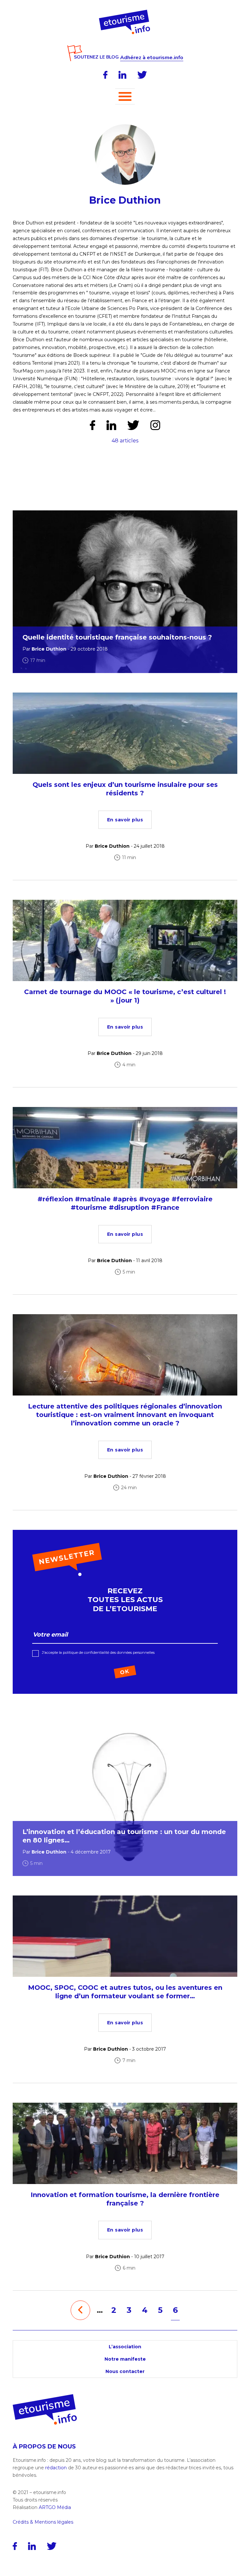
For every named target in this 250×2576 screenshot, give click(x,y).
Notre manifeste (125, 2359)
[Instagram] (155, 425)
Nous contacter (125, 2371)
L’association (125, 2347)
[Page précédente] (80, 2310)
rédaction (56, 2468)
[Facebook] (105, 75)
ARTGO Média (55, 2507)
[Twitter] (142, 75)
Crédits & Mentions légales (43, 2522)
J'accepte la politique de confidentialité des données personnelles (98, 1652)
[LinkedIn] (122, 75)
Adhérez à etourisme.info (152, 58)
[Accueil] (125, 12)
